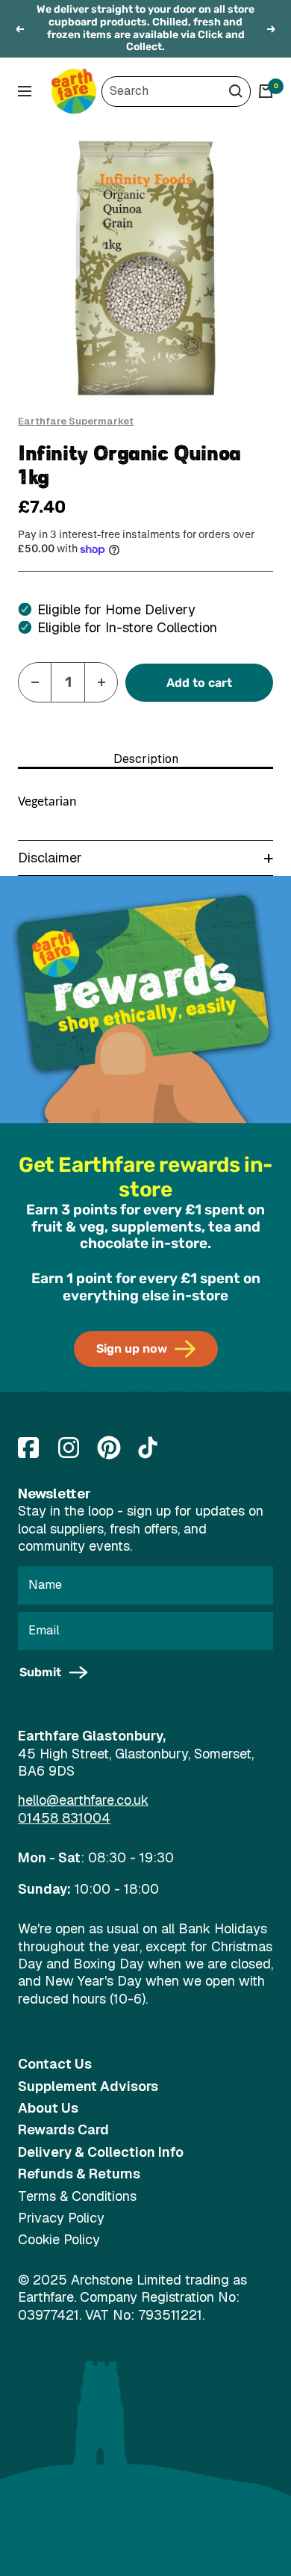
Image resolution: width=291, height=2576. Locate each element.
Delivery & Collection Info (101, 2152)
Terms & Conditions (77, 2196)
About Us (48, 2108)
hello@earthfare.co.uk (83, 1800)
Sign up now (132, 1349)
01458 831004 (64, 1818)
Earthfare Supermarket (76, 421)
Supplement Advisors (88, 2086)
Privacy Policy (61, 2218)
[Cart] (266, 91)
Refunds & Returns (79, 2174)
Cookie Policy (59, 2239)
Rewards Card (63, 2129)
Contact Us (55, 2064)
